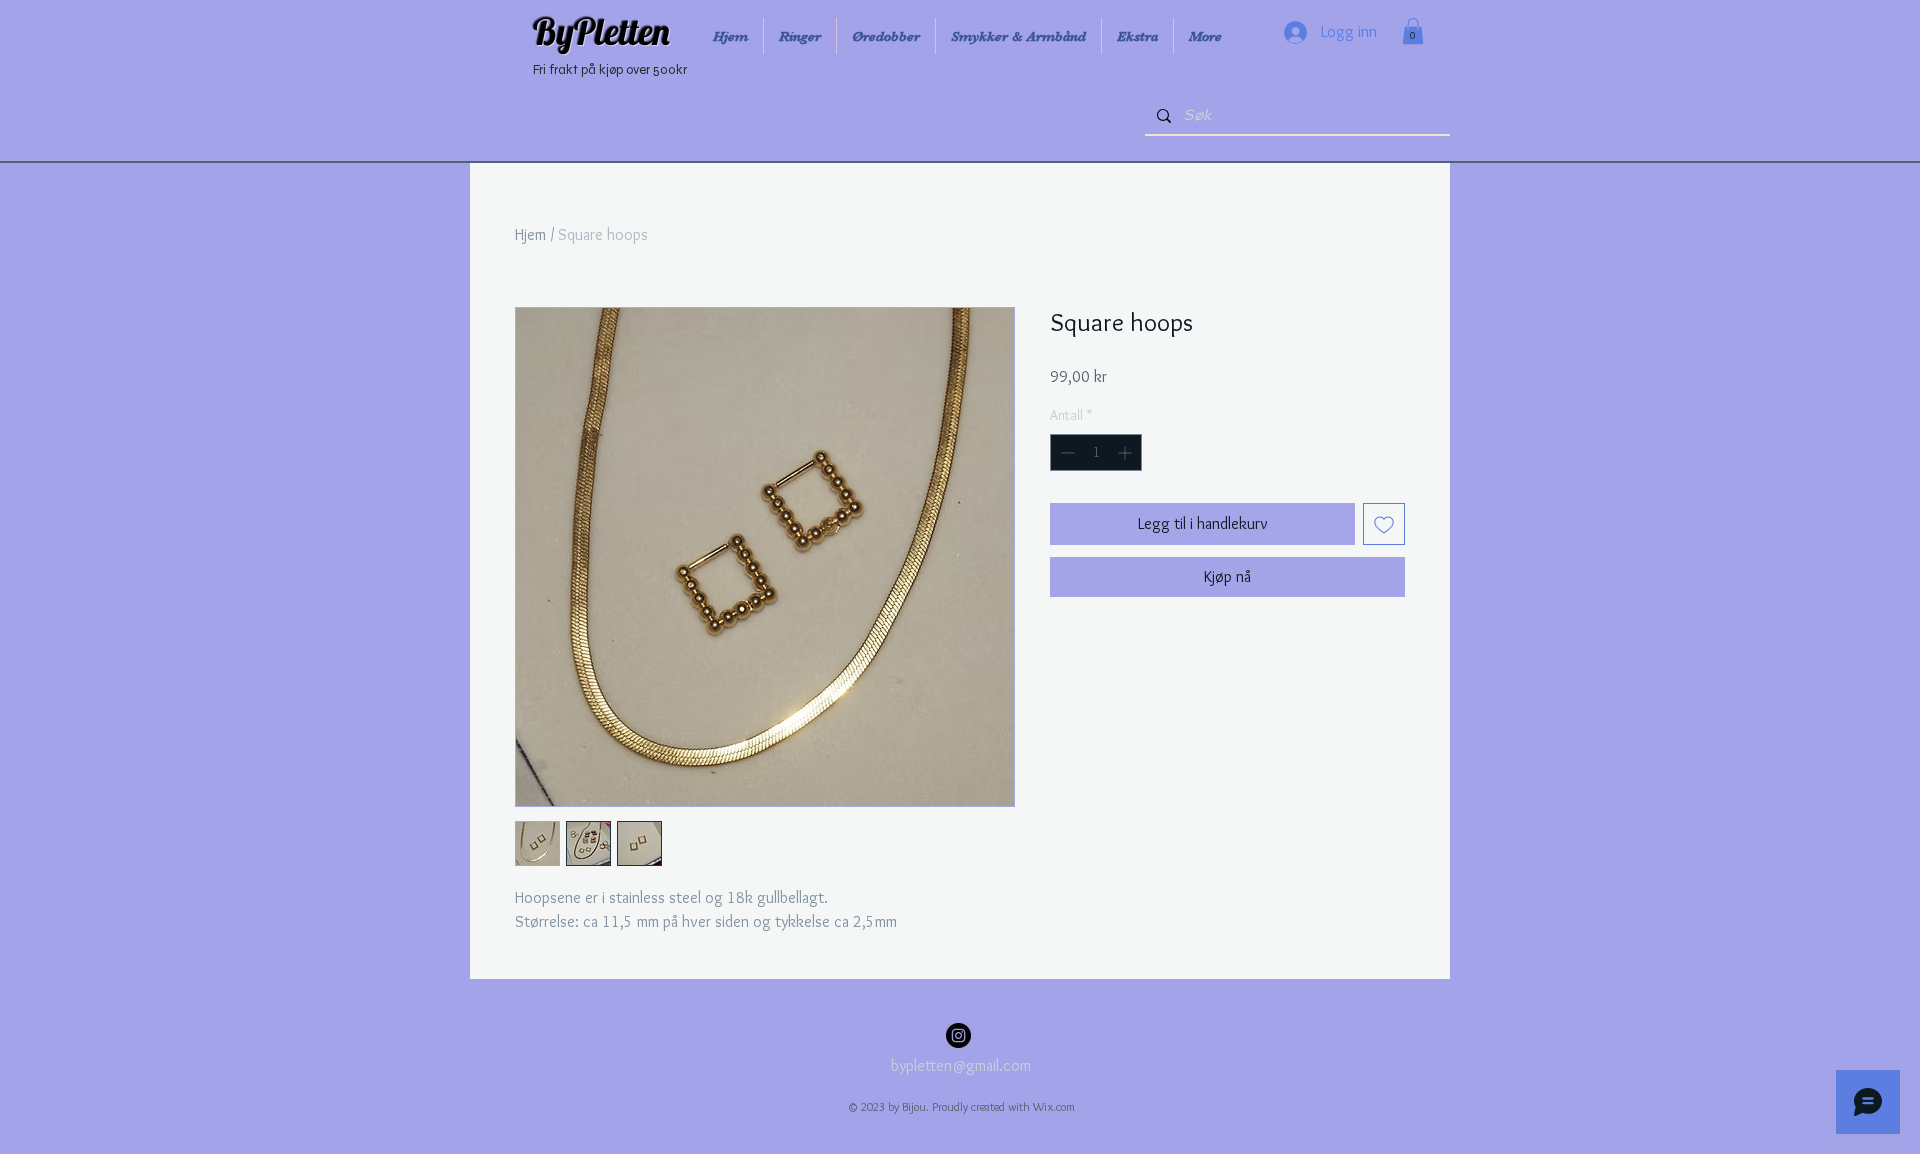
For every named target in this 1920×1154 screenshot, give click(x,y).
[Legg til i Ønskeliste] (1384, 524)
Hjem (530, 234)
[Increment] (1126, 452)
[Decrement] (1065, 452)
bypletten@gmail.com (961, 1065)
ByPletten (601, 31)
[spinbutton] (1096, 452)
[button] (1413, 31)
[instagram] (958, 1035)
